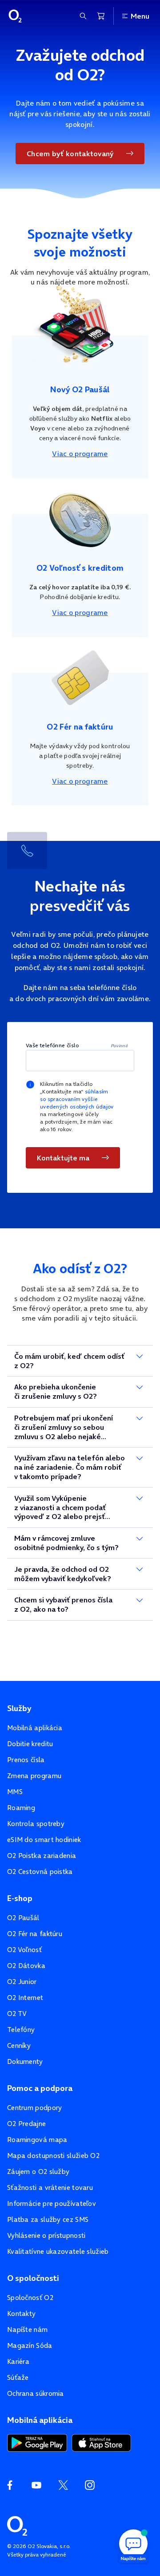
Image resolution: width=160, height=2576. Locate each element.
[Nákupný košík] (101, 16)
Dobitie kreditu (30, 1744)
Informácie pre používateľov (52, 2203)
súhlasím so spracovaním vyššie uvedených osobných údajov (77, 1099)
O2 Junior (22, 1982)
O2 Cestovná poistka (40, 1872)
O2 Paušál (23, 1918)
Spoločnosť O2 (30, 2298)
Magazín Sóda (30, 2345)
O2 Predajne (26, 2124)
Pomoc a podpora (40, 2088)
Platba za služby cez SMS (48, 2219)
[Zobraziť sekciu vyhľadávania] (83, 16)
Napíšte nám (27, 2329)
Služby (19, 1708)
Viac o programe (80, 454)
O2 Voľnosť (24, 1950)
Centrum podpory (35, 2108)
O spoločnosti (33, 2278)
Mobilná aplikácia (35, 1728)
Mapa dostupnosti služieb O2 (53, 2156)
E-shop (20, 1898)
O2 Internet (25, 1998)
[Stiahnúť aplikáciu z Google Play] (37, 2442)
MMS (15, 1792)
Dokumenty (25, 2061)
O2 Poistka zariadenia (42, 1856)
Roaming (21, 1808)
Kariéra (18, 2361)
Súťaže (18, 2377)
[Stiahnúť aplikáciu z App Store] (101, 2442)
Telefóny (21, 2030)
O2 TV (17, 2014)
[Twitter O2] (63, 2485)
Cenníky (19, 2045)
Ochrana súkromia (36, 2393)
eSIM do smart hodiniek (44, 1840)
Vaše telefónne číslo (52, 1045)
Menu (140, 16)
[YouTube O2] (36, 2485)
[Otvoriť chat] (133, 2545)
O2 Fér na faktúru (35, 1934)
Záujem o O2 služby (38, 2172)
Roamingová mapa (37, 2140)
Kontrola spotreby (36, 1824)
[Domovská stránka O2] (17, 2525)
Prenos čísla (26, 1760)
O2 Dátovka (26, 1966)
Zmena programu (34, 1776)
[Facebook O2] (10, 2485)
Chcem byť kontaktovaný (70, 154)
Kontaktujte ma (63, 1158)
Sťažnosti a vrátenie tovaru (50, 2187)
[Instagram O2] (90, 2485)
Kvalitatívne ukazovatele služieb (58, 2251)
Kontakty (21, 2314)
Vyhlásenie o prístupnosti (46, 2235)
